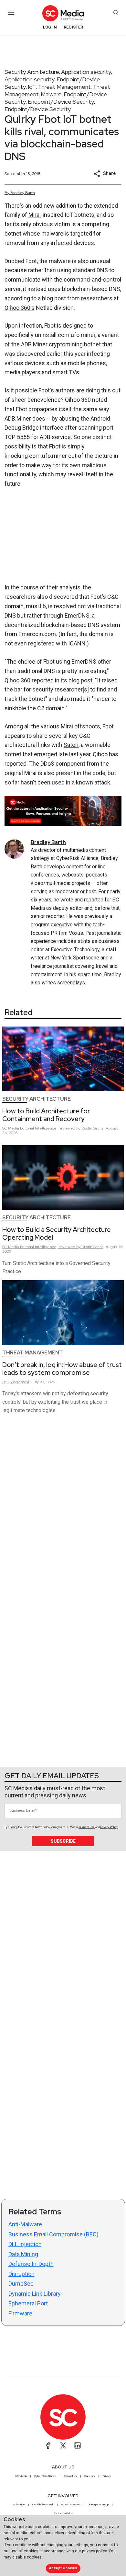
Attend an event (71, 2504)
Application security (86, 72)
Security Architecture (32, 72)
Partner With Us (63, 2513)
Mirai (35, 215)
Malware (51, 94)
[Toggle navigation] (11, 12)
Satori (71, 745)
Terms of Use (87, 1827)
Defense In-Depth (31, 2264)
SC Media (21, 2476)
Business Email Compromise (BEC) (53, 2234)
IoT (32, 87)
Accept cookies (63, 2568)
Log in (50, 27)
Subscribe (63, 1841)
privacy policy (94, 2551)
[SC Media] (63, 13)
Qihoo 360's (20, 308)
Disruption (21, 2274)
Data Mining (23, 2254)
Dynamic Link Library (35, 2294)
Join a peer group (98, 2504)
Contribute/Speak (43, 2504)
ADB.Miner (34, 344)
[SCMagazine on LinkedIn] (78, 2445)
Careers (90, 2476)
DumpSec (21, 2284)
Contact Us (70, 2476)
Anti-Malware (25, 2224)
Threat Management (64, 87)
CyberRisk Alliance (45, 2476)
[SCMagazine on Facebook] (48, 2445)
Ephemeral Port (28, 2303)
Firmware (20, 2313)
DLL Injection (25, 2244)
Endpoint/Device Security (61, 102)
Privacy (107, 2476)
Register (73, 27)
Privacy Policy (109, 1827)
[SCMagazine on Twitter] (63, 2445)
